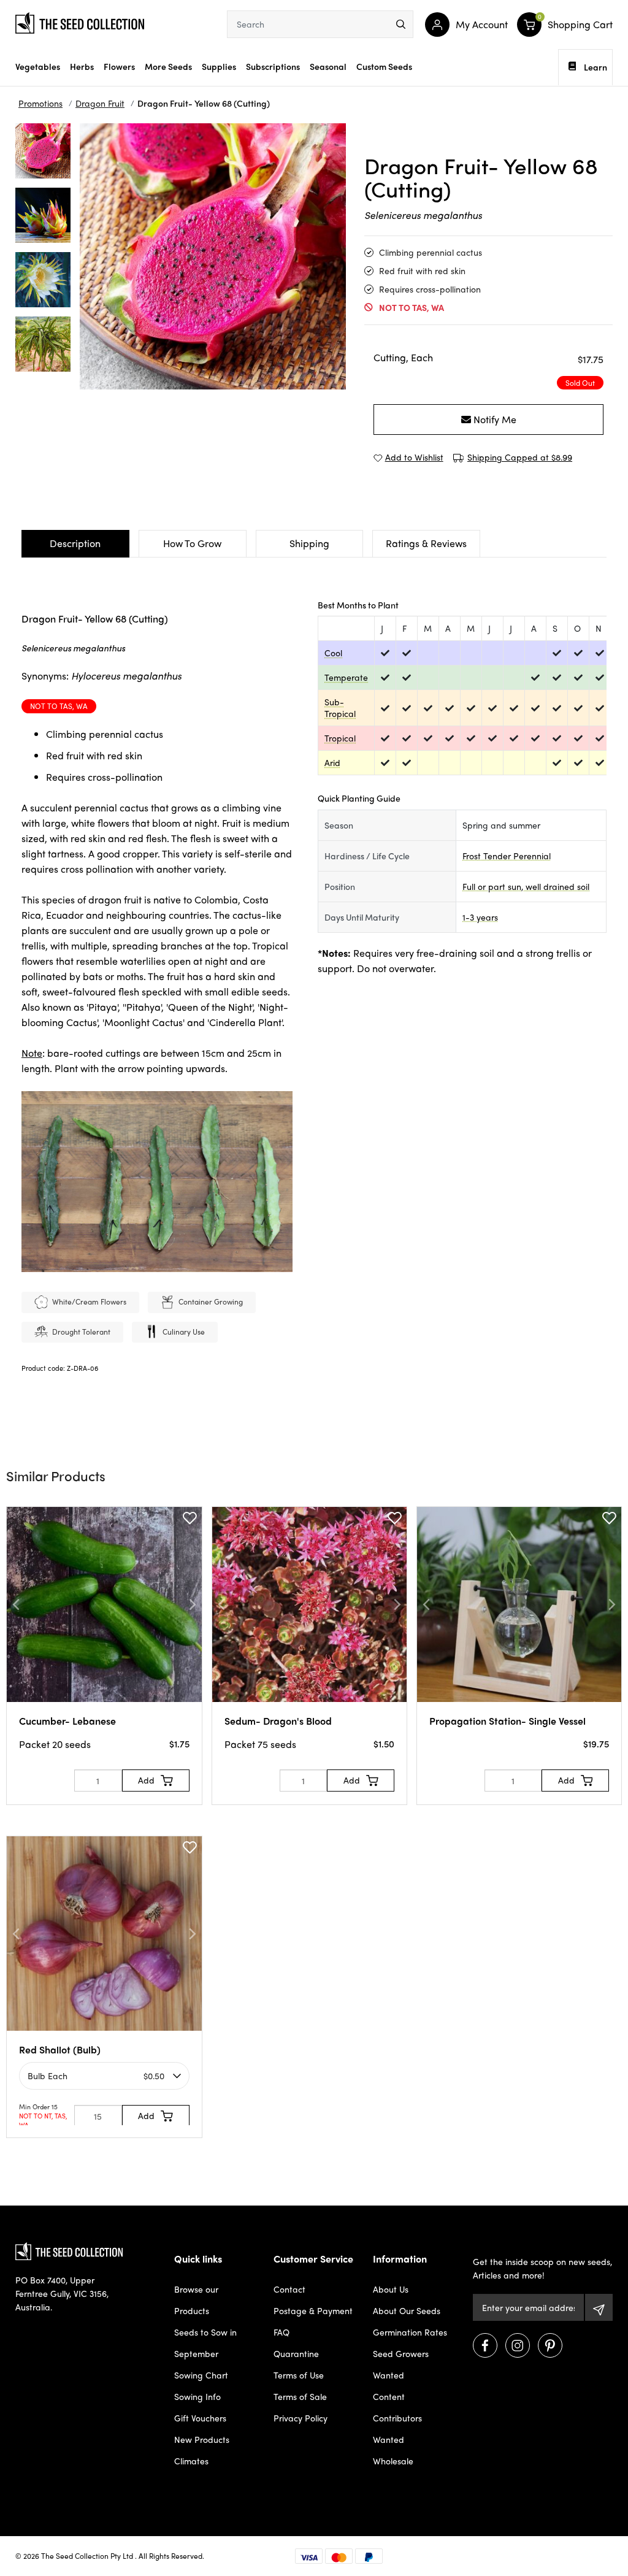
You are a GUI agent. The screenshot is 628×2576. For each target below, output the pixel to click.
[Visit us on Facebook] (485, 2345)
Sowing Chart (201, 2375)
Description (75, 543)
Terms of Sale (300, 2396)
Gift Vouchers (200, 2418)
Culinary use (184, 1332)
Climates (191, 2461)
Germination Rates (410, 2332)
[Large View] (43, 151)
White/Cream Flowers (89, 1301)
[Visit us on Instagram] (518, 2345)
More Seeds (168, 66)
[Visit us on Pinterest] (550, 2345)
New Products (202, 2439)
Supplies (219, 66)
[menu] (401, 24)
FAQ (281, 2332)
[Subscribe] (599, 2307)
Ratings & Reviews (426, 543)
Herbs (82, 66)
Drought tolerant (81, 1332)
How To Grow (192, 543)
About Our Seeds (407, 2310)
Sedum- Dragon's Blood (278, 1721)
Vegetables (38, 66)
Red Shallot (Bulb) (60, 2049)
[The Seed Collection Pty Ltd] (80, 21)
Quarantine (296, 2353)
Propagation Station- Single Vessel (507, 1721)
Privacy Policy (301, 2418)
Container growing (211, 1301)
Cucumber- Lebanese (67, 1721)
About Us (391, 2289)
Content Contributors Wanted (397, 2418)
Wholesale (393, 2461)
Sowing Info (197, 2396)
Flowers (119, 66)
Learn (595, 67)
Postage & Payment (313, 2310)
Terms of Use (299, 2375)
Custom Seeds (384, 66)
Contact (289, 2289)
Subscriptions (273, 66)
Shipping (309, 543)
